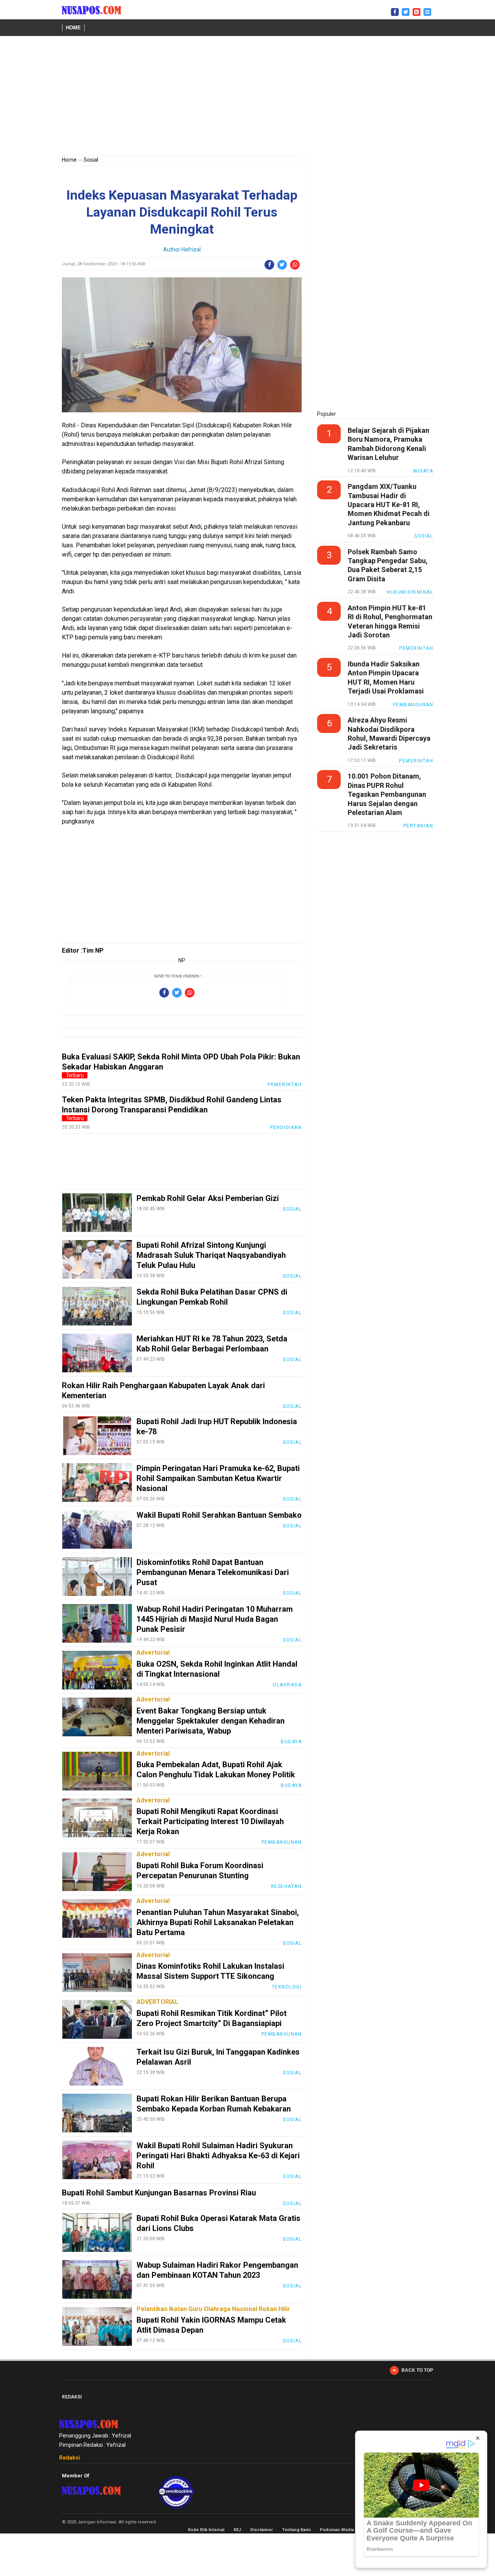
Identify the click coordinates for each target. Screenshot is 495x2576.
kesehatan (287, 1886)
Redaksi (70, 2458)
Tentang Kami (296, 2530)
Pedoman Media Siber (343, 2530)
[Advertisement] (247, 97)
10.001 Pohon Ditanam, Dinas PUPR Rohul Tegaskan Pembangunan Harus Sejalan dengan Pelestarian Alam (387, 794)
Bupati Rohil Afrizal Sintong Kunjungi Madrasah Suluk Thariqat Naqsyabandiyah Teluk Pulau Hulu (211, 1255)
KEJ (237, 2530)
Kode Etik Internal (206, 2530)
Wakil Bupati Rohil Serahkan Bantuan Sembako (219, 1515)
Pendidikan (286, 1127)
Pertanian (418, 826)
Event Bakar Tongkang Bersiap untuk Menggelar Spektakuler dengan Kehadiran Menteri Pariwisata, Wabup (211, 1721)
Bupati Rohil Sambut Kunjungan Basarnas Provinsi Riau (159, 2193)
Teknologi (287, 1987)
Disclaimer (261, 2530)
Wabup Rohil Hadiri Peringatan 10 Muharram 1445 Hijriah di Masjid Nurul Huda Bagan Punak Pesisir (215, 1619)
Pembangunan (282, 1842)
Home (73, 28)
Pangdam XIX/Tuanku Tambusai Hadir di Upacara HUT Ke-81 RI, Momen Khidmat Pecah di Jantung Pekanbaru (389, 505)
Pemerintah (285, 1085)
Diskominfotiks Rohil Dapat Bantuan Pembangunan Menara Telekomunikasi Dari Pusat (213, 1572)
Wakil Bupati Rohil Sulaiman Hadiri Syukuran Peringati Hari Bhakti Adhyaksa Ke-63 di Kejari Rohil (218, 2156)
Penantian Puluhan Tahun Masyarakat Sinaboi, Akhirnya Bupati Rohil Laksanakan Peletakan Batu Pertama (218, 1922)
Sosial (91, 160)
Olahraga (287, 1685)
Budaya (291, 1742)
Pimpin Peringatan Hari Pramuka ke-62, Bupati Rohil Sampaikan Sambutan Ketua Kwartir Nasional (218, 1478)
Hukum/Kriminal (410, 592)
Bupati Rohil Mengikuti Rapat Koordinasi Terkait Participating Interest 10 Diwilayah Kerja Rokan (210, 1821)
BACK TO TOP (417, 2370)
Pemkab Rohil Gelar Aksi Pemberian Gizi (208, 1198)
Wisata (423, 471)
